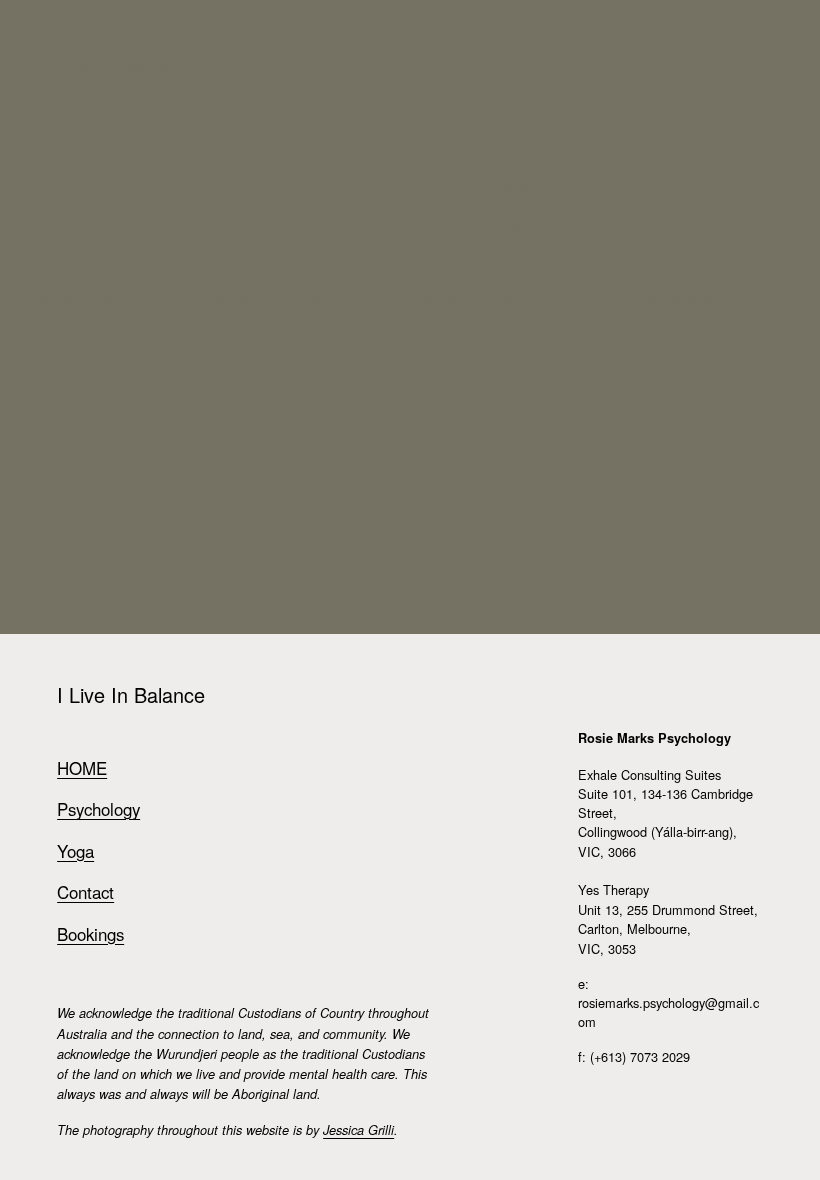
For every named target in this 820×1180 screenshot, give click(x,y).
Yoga (75, 851)
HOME (82, 768)
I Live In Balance (108, 67)
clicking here (336, 298)
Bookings (90, 934)
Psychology (98, 809)
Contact (85, 892)
